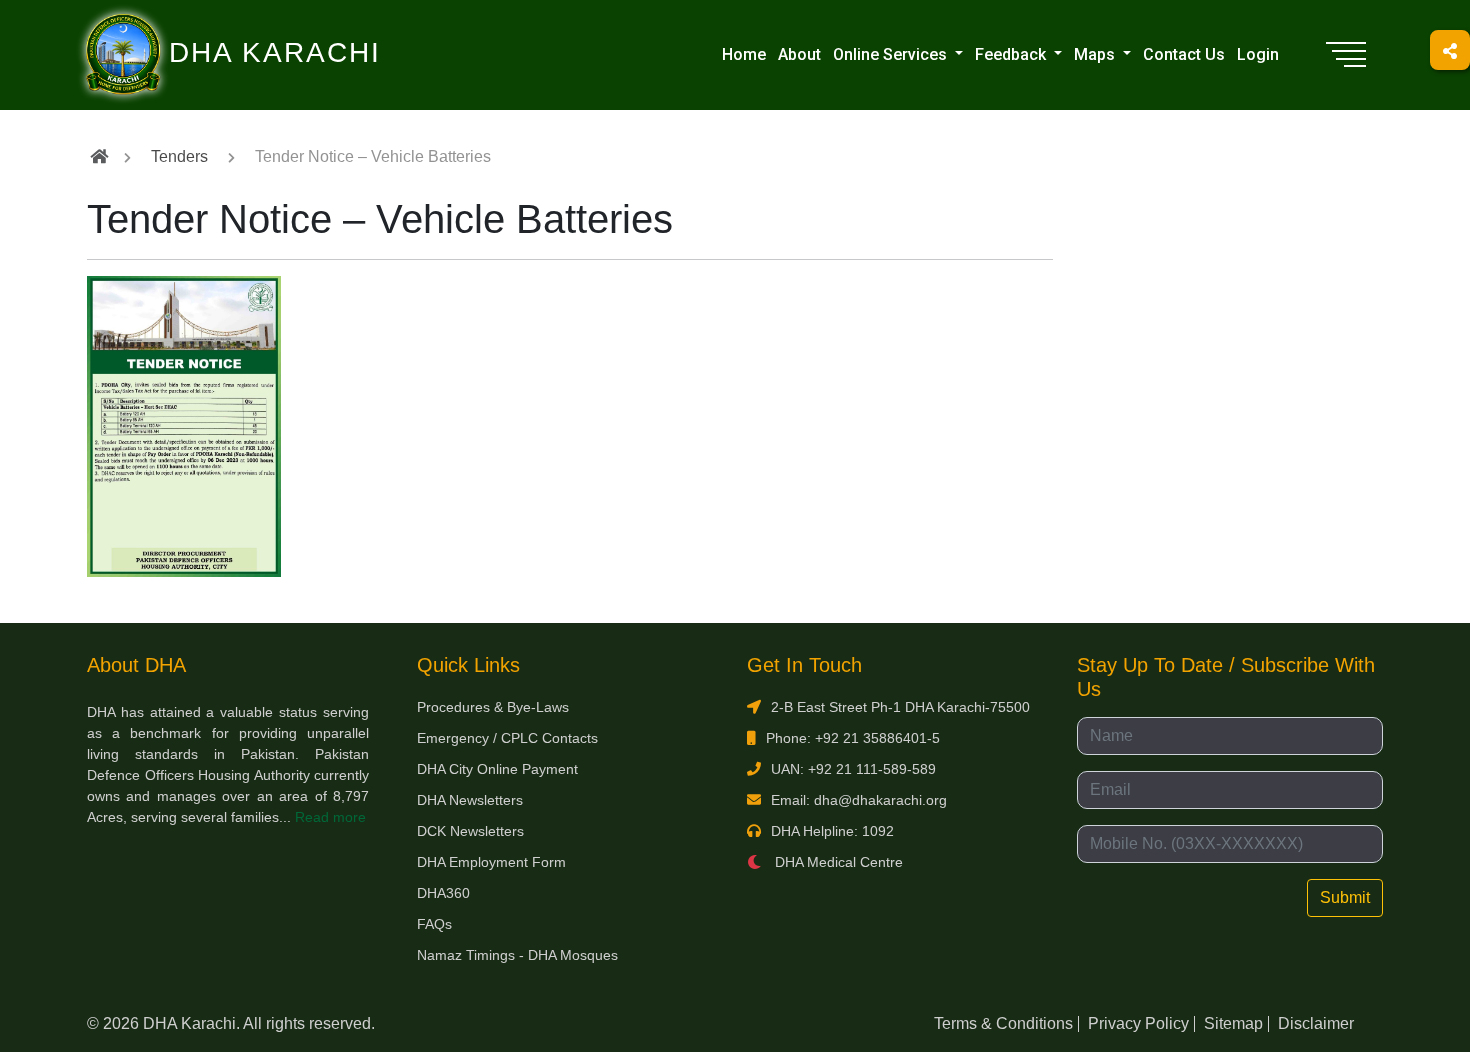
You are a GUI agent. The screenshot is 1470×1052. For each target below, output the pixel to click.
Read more (330, 817)
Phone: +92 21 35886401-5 (853, 738)
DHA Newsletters (470, 800)
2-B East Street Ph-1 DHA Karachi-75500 (900, 707)
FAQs (434, 924)
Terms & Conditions (1003, 1023)
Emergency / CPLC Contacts (507, 738)
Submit (1345, 897)
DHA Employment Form (491, 862)
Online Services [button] (892, 54)
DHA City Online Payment (497, 769)
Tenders (179, 156)
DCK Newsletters (470, 831)
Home (744, 54)
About (799, 54)
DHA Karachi (193, 26)
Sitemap (1233, 1023)
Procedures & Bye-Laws (493, 707)
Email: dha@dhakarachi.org (859, 800)
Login (1258, 54)
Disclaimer (1316, 1023)
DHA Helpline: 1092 (832, 831)
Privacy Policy (1138, 1023)
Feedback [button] (1012, 54)
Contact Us (1184, 54)
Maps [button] (1096, 54)
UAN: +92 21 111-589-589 (853, 769)
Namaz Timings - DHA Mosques (517, 955)
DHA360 (443, 893)
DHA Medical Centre (837, 862)
